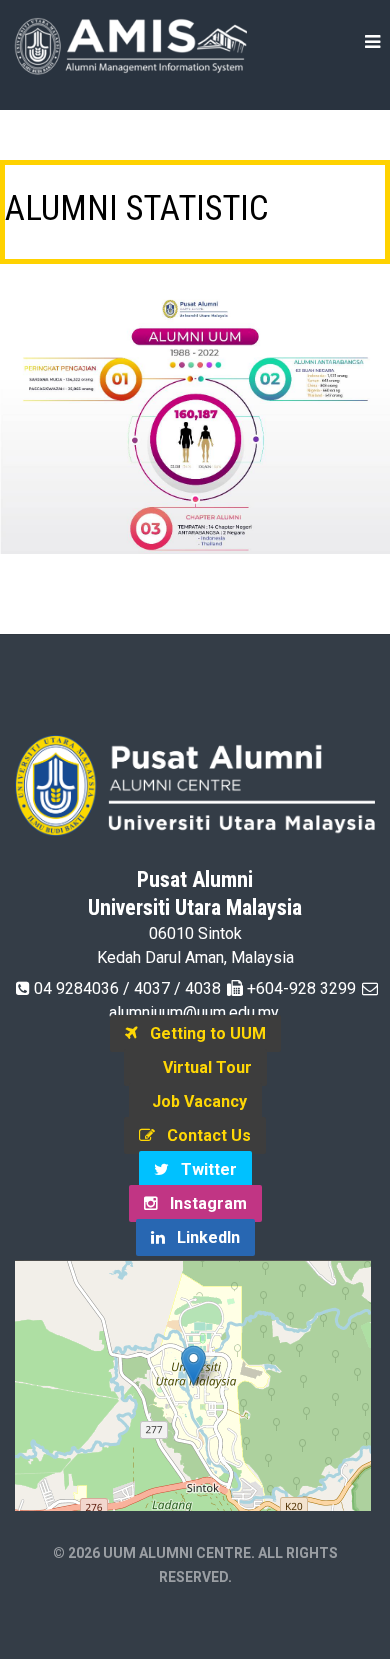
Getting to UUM (202, 1033)
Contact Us (203, 1135)
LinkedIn (202, 1237)
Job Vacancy (195, 1101)
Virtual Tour (201, 1067)
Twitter (203, 1169)
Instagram (202, 1203)
